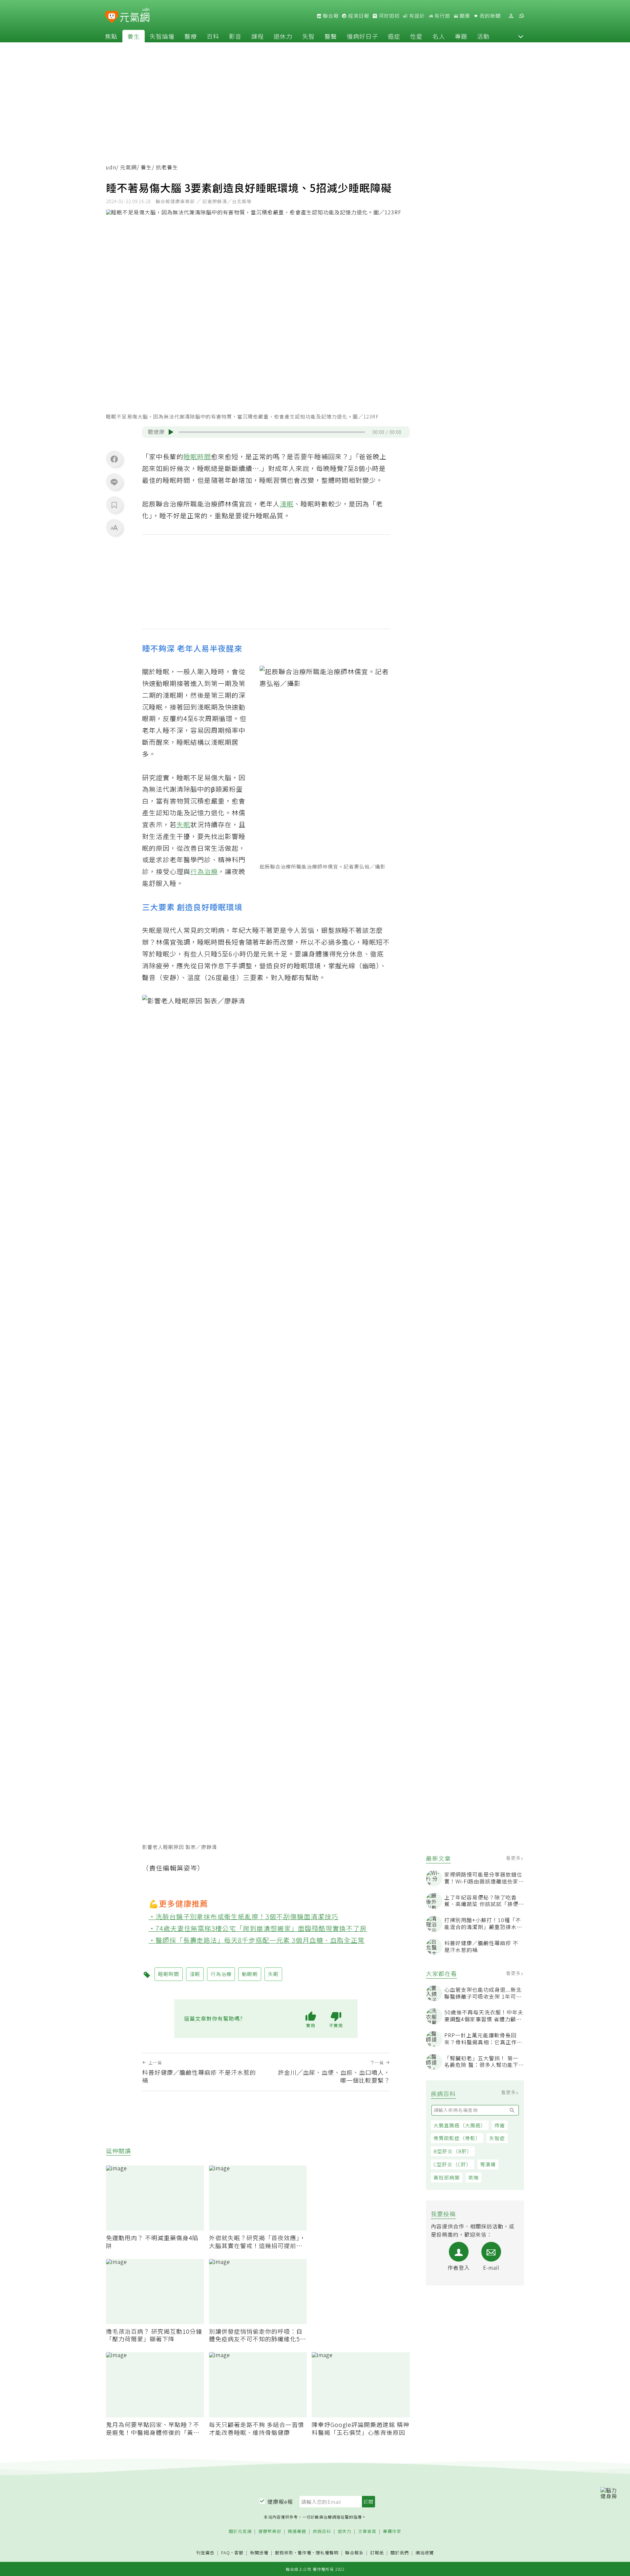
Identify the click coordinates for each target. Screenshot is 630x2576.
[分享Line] (114, 482)
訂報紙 (377, 2553)
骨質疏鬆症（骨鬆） (457, 2138)
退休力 (283, 36)
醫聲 (331, 36)
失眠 (183, 824)
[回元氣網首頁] (135, 16)
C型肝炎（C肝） (452, 2164)
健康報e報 (280, 2501)
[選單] (521, 16)
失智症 (497, 2138)
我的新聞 (490, 16)
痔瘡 (500, 2125)
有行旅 (442, 16)
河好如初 (388, 16)
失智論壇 (162, 36)
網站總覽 (425, 2553)
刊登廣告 (205, 2553)
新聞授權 (259, 2553)
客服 (239, 2553)
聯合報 (330, 16)
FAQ (226, 2553)
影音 (235, 36)
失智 (308, 36)
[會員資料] (511, 16)
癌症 (394, 36)
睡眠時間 (197, 456)
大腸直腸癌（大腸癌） (460, 2125)
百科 (213, 36)
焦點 (111, 36)
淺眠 (287, 504)
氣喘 (473, 2177)
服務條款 (284, 2553)
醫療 (191, 36)
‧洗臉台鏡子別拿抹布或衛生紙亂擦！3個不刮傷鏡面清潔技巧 (244, 1916)
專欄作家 (392, 2532)
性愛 (416, 36)
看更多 (514, 1858)
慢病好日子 (362, 36)
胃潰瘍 (488, 2164)
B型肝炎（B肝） (453, 2151)
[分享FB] (114, 459)
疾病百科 (322, 2532)
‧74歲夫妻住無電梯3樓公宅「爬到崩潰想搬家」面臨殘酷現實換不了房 (258, 1928)
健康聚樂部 (270, 2532)
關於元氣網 (240, 2532)
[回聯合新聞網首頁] (112, 17)
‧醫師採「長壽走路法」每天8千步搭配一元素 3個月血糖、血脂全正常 (257, 1940)
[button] (521, 36)
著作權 (304, 2553)
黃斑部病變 (447, 2177)
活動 (483, 36)
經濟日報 (358, 16)
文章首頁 (367, 2532)
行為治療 (204, 871)
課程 (258, 36)
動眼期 (166, 683)
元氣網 (128, 167)
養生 (134, 36)
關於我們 (400, 2553)
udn (111, 167)
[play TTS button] (171, 432)
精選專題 (297, 2532)
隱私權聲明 (327, 2553)
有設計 (416, 16)
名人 (439, 36)
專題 (461, 36)
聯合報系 (354, 2553)
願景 (464, 16)
